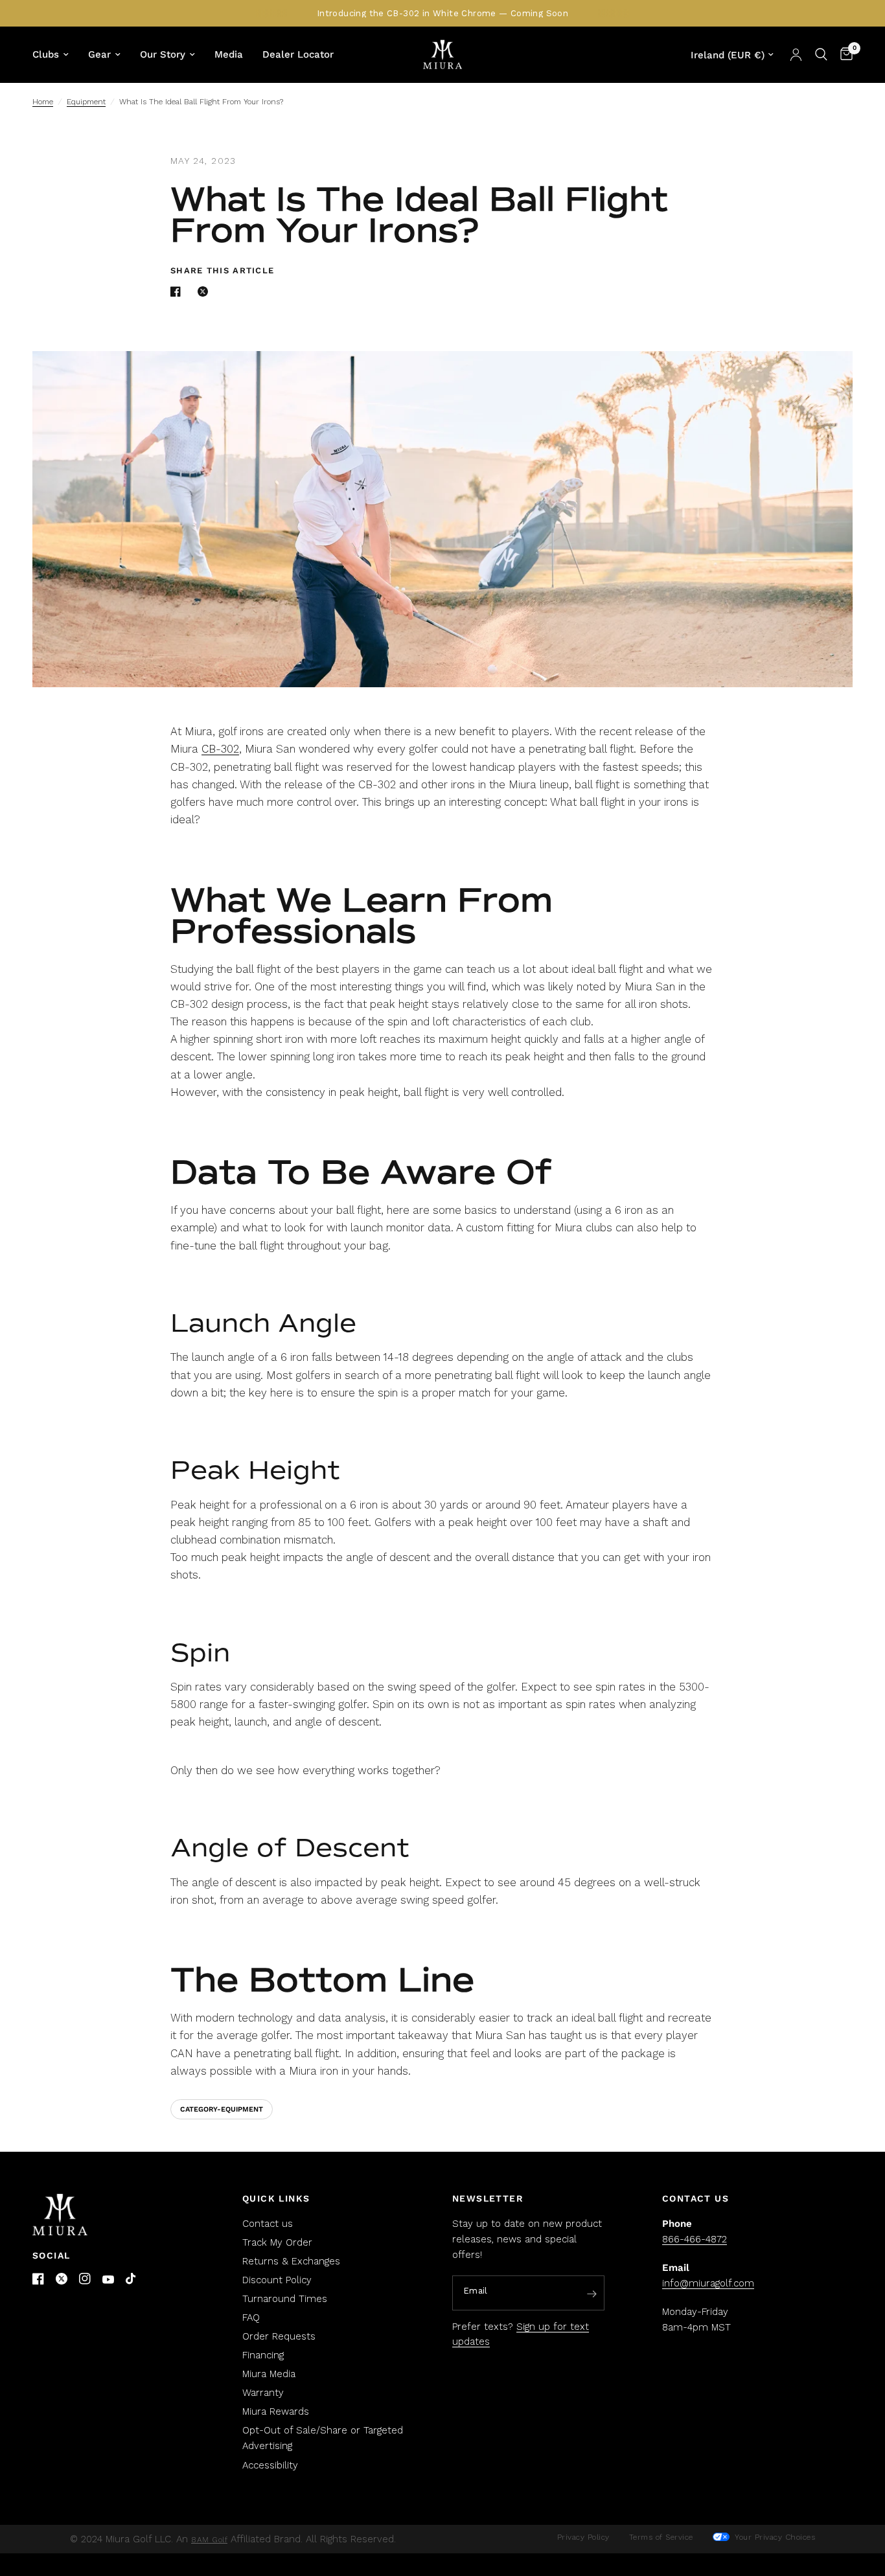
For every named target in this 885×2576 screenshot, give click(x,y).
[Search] (821, 54)
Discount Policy (277, 2280)
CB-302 (220, 749)
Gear (99, 54)
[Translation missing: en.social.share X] (205, 291)
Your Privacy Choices (774, 2537)
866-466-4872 (695, 2239)
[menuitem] (55, 54)
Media (229, 54)
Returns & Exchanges (291, 2261)
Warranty (263, 2393)
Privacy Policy (583, 2537)
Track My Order (277, 2242)
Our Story (163, 54)
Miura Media (269, 2374)
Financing (263, 2355)
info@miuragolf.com (708, 2283)
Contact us (268, 2224)
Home (43, 102)
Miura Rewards (276, 2411)
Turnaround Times (285, 2299)
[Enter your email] (592, 2294)
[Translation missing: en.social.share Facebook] (178, 291)
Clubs (46, 54)
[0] (843, 54)
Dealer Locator (298, 54)
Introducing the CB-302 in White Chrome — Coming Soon (442, 13)
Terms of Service (661, 2537)
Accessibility (270, 2465)
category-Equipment (222, 2109)
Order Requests (279, 2336)
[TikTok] (132, 2279)
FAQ (251, 2318)
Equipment (86, 102)
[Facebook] (38, 2279)
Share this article (222, 270)
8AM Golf (209, 2540)
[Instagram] (85, 2279)
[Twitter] (62, 2279)
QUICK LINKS (276, 2198)
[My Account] (796, 54)
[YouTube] (108, 2280)
